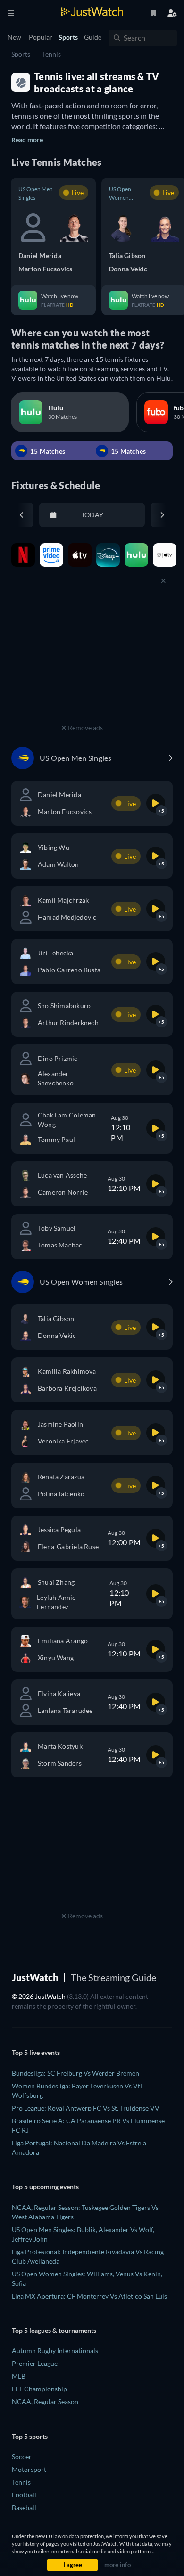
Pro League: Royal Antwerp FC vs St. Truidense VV (86, 2108)
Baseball (24, 2507)
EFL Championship (39, 2389)
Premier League (35, 2363)
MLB (19, 2376)
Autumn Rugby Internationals (55, 2351)
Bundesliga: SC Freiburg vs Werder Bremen (75, 2073)
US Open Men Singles (36, 193)
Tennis (51, 54)
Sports (21, 54)
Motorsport (29, 2469)
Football (24, 2495)
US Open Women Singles (120, 194)
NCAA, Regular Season (45, 2401)
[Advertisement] (82, 662)
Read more (27, 140)
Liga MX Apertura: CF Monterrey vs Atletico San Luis (89, 2296)
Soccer (22, 2457)
